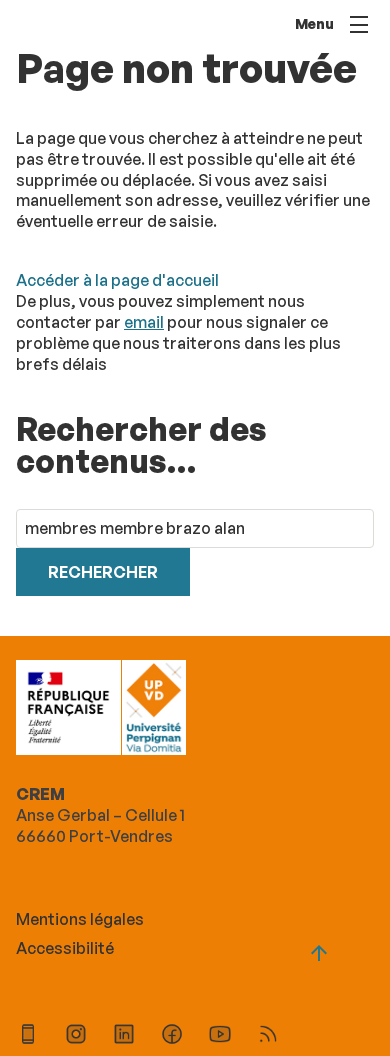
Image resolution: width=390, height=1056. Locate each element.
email (144, 322)
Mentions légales (80, 919)
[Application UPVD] (28, 1036)
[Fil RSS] (268, 1036)
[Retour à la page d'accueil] (153, 710)
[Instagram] (76, 1036)
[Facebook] (172, 1036)
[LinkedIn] (124, 1036)
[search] (195, 528)
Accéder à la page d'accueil (117, 280)
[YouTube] (220, 1036)
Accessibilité (65, 948)
